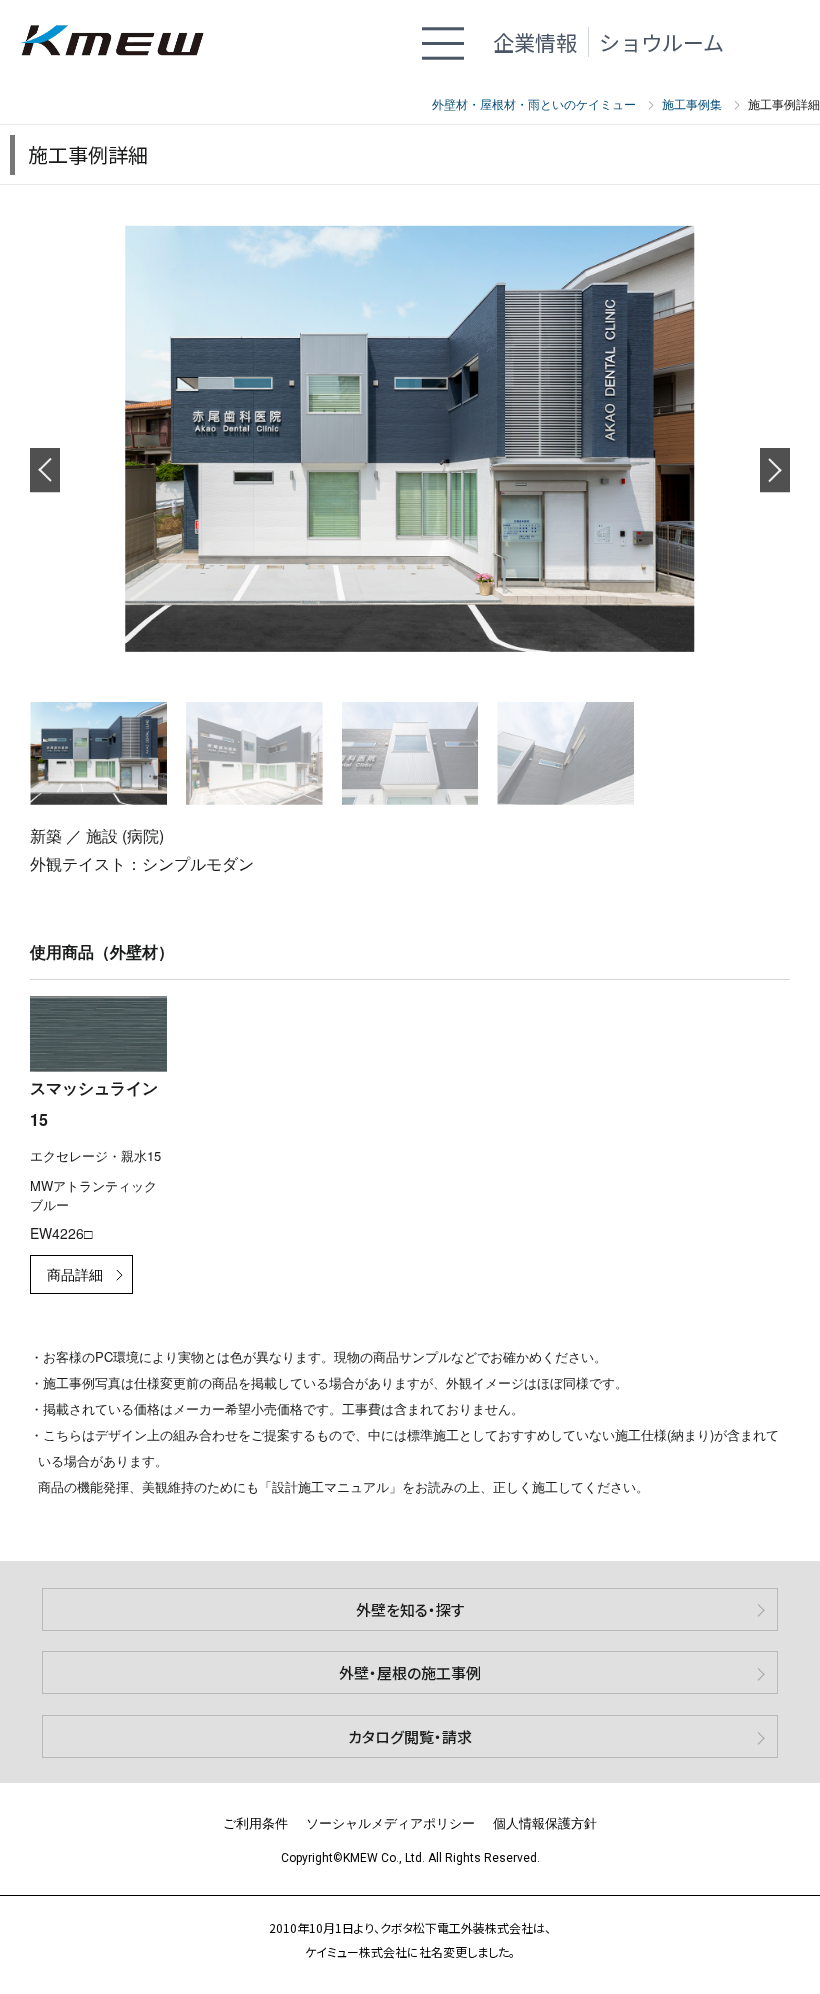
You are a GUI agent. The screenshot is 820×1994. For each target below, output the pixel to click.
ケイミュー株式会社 (122, 42)
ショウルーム (661, 42)
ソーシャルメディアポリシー (390, 1822)
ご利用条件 (255, 1822)
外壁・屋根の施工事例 (410, 1672)
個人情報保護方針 (545, 1822)
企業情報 (535, 42)
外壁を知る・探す (410, 1609)
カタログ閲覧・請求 (410, 1736)
